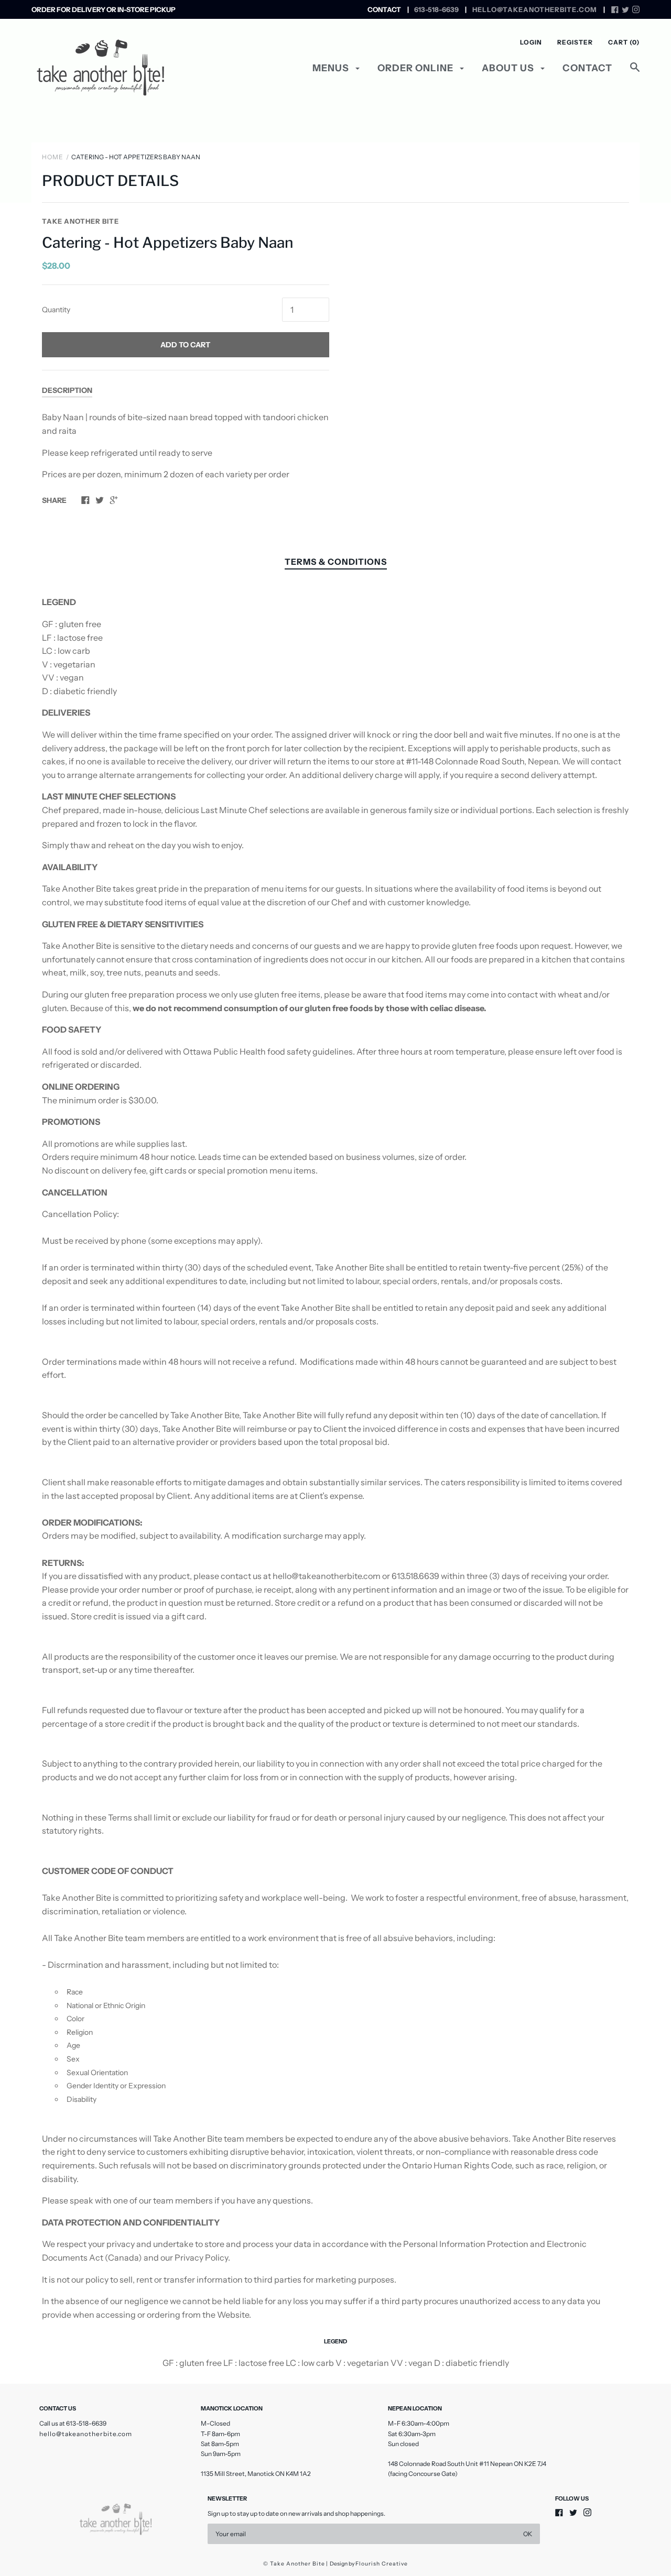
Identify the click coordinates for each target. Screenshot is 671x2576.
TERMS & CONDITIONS (336, 562)
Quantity (56, 310)
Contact (587, 68)
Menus (332, 68)
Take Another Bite (80, 221)
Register (575, 42)
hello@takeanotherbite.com (86, 2434)
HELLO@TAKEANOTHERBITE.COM (535, 9)
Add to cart (185, 345)
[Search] (635, 73)
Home (53, 157)
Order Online (416, 68)
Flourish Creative (382, 2564)
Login (531, 42)
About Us (509, 68)
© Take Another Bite (294, 2564)
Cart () (624, 42)
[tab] (336, 563)
